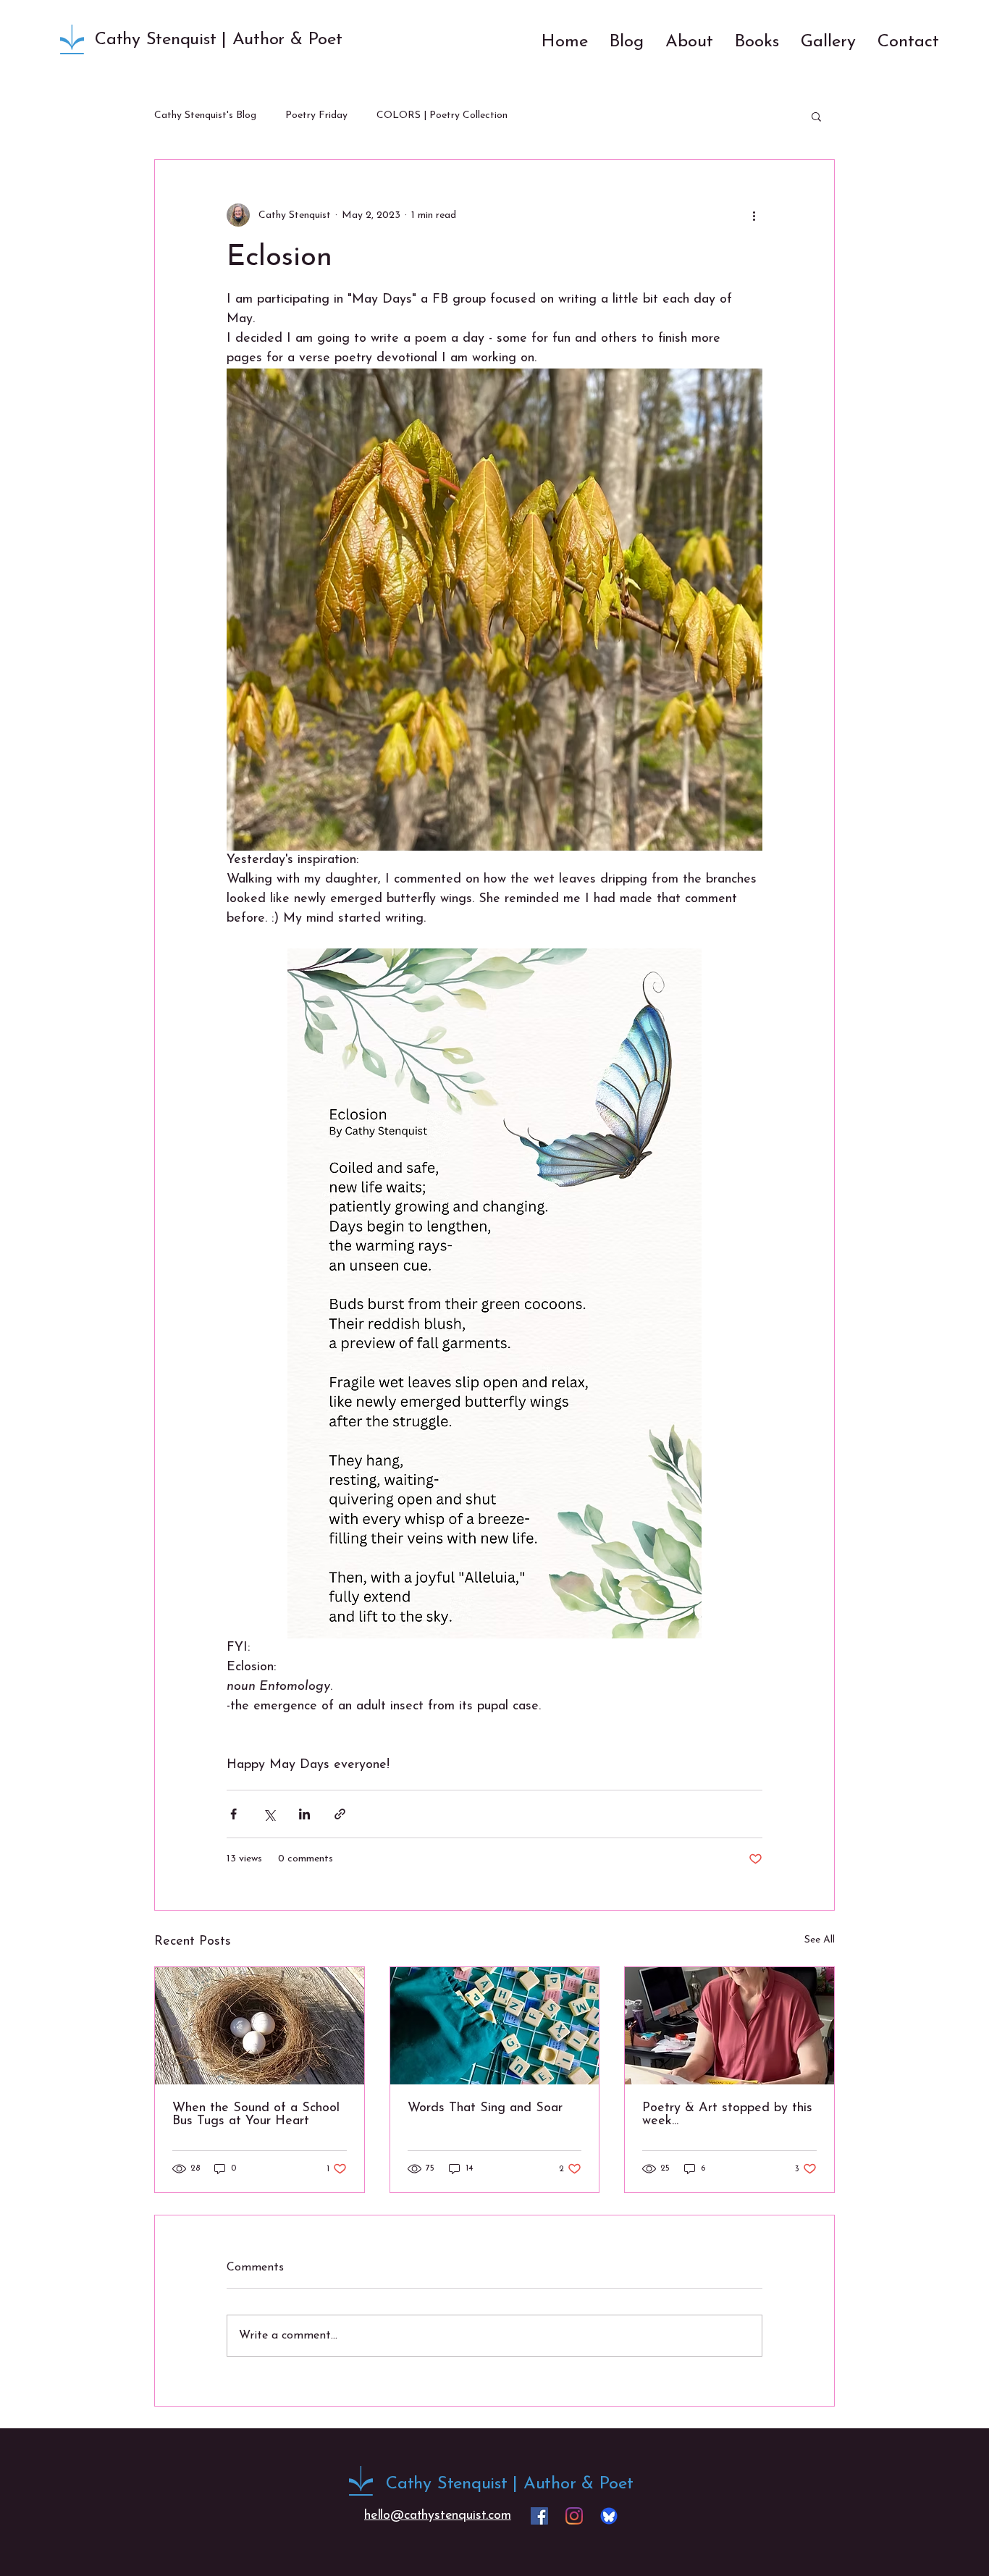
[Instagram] (574, 2516)
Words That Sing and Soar (485, 2108)
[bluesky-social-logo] (609, 2516)
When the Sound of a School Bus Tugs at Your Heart (256, 2115)
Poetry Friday (316, 115)
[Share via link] (340, 1814)
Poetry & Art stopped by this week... (727, 2115)
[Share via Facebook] (233, 1814)
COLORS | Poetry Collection (442, 115)
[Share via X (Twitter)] (269, 1814)
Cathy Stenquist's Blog (205, 115)
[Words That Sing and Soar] (495, 2026)
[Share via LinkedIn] (304, 1814)
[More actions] (754, 215)
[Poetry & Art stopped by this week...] (729, 2026)
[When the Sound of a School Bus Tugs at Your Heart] (260, 2026)
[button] (816, 116)
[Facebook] (539, 2516)
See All (820, 1940)
